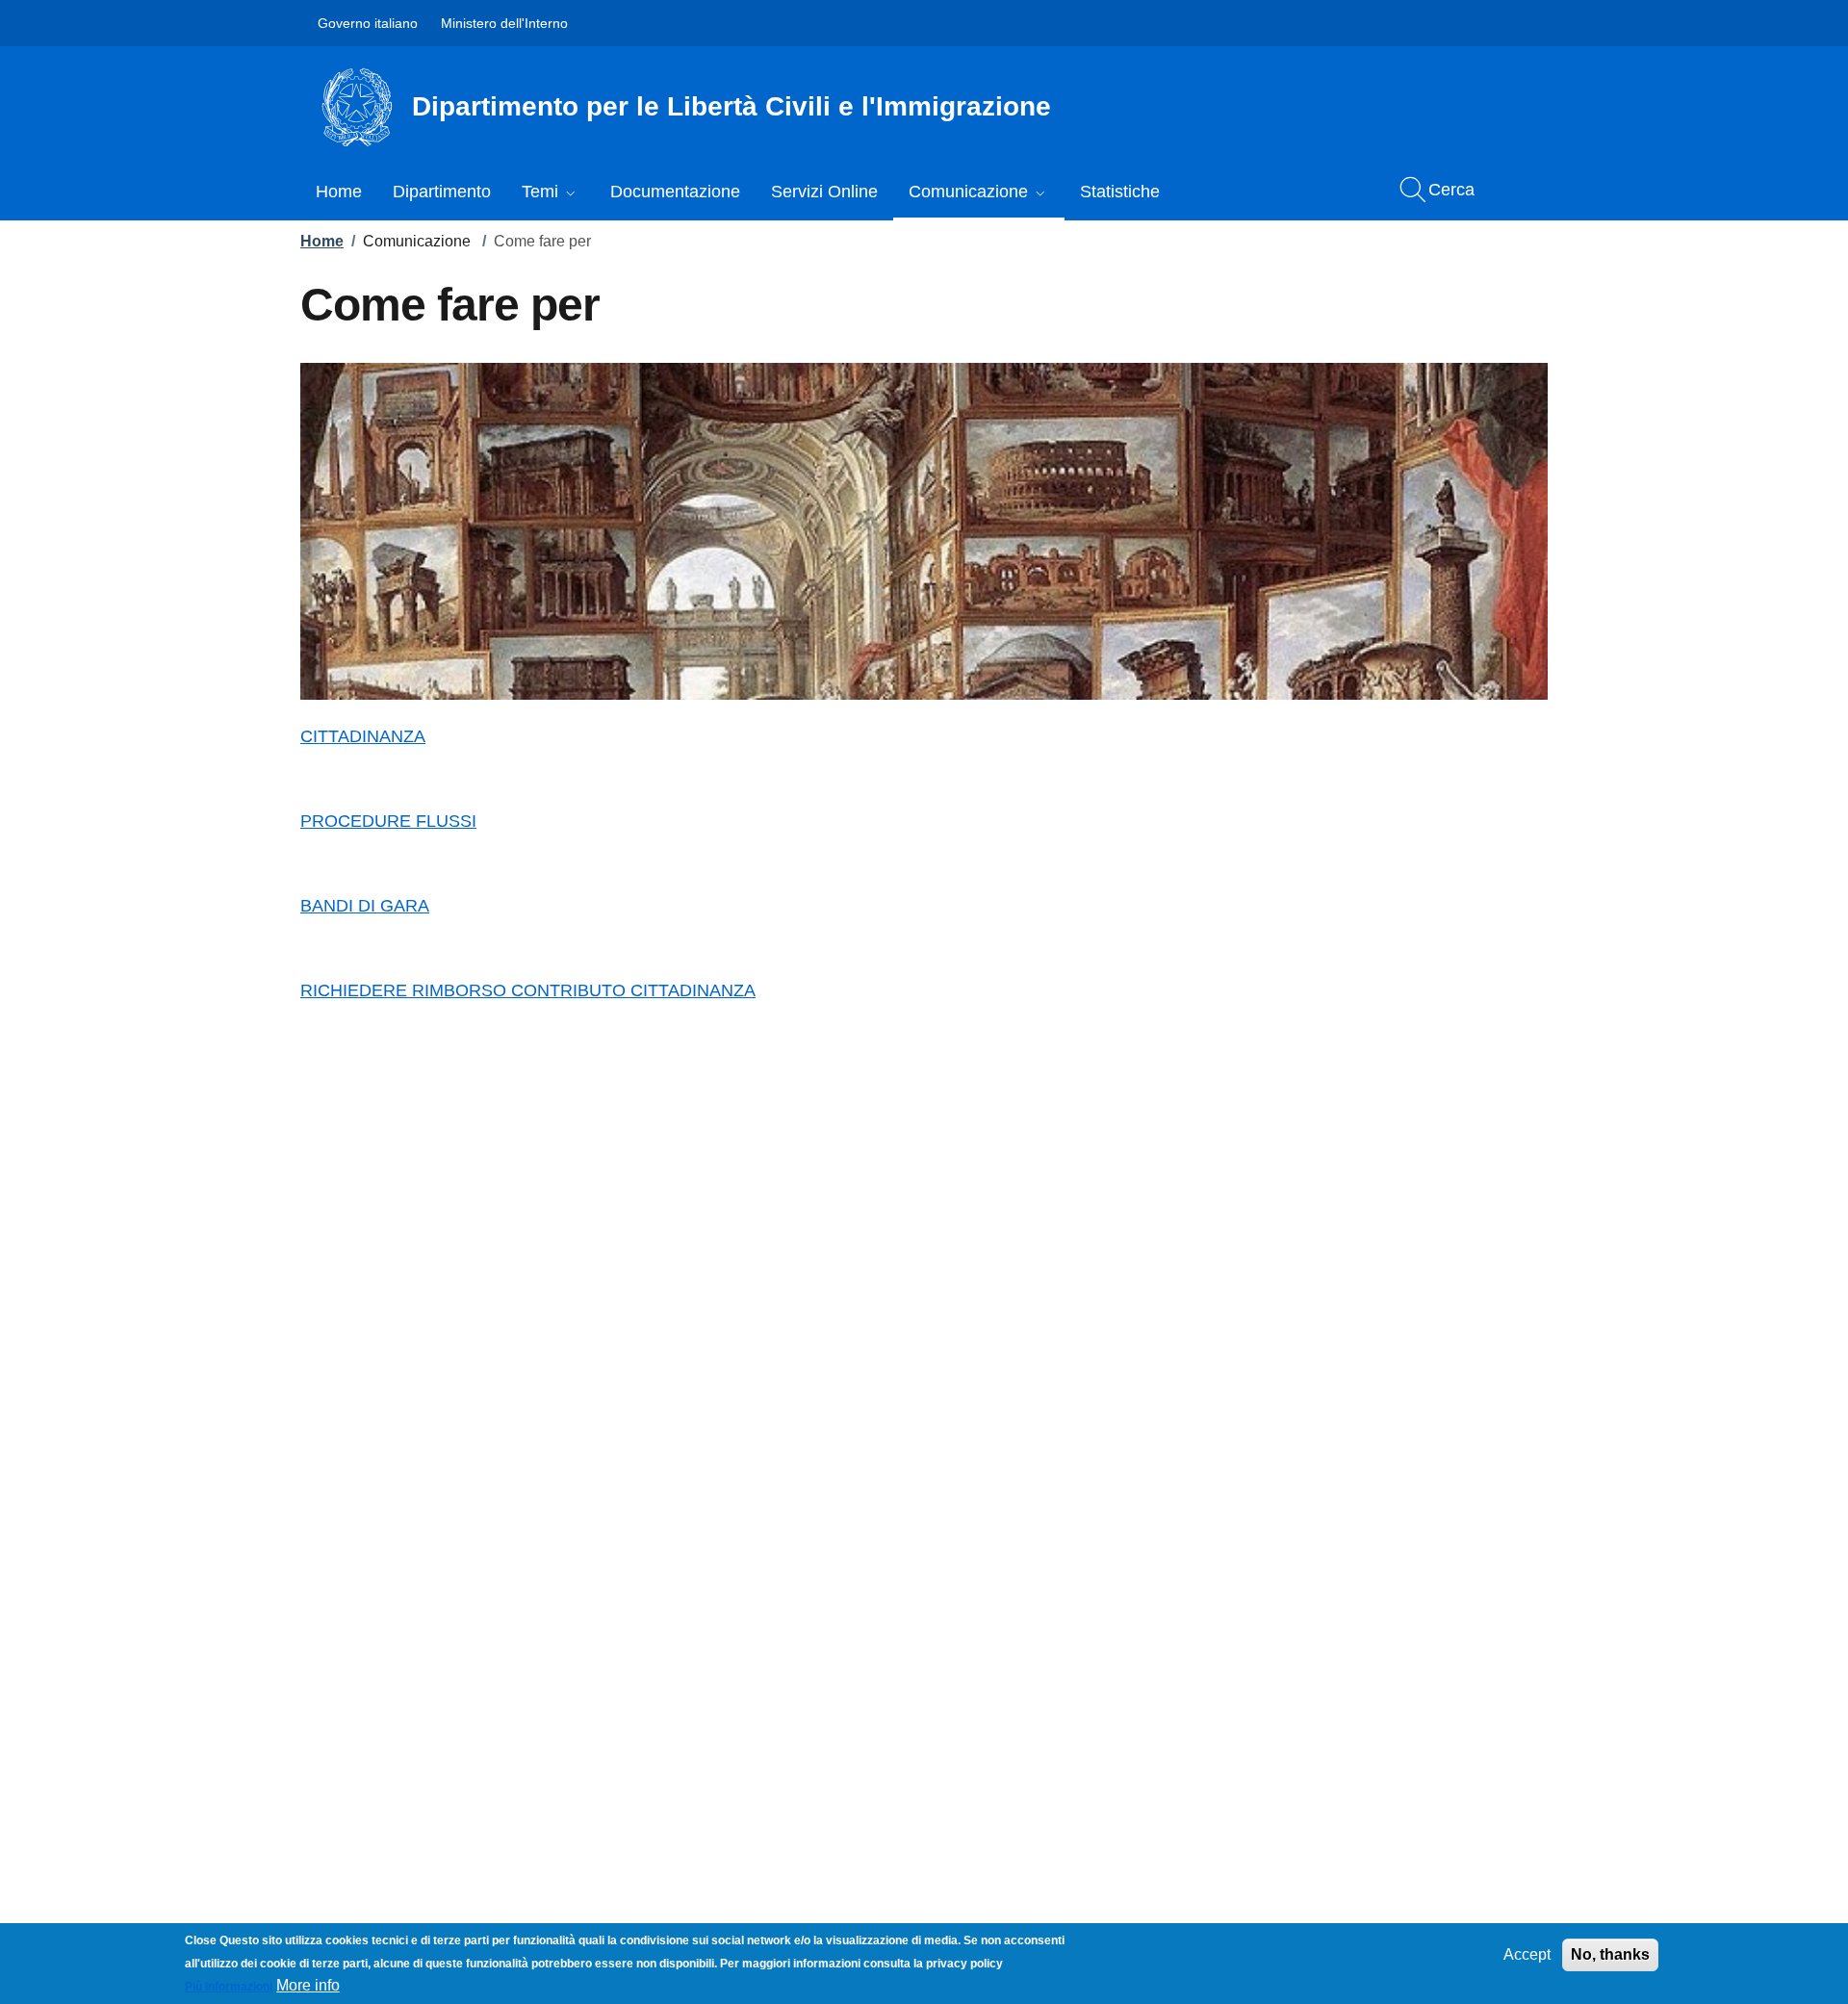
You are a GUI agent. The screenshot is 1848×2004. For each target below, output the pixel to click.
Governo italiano (368, 23)
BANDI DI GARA (365, 906)
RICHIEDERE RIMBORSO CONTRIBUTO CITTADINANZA (528, 990)
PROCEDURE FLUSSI (388, 821)
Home (322, 241)
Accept (1527, 1954)
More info (308, 1985)
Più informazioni (229, 1987)
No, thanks (1610, 1954)
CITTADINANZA (363, 736)
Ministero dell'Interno (504, 23)
